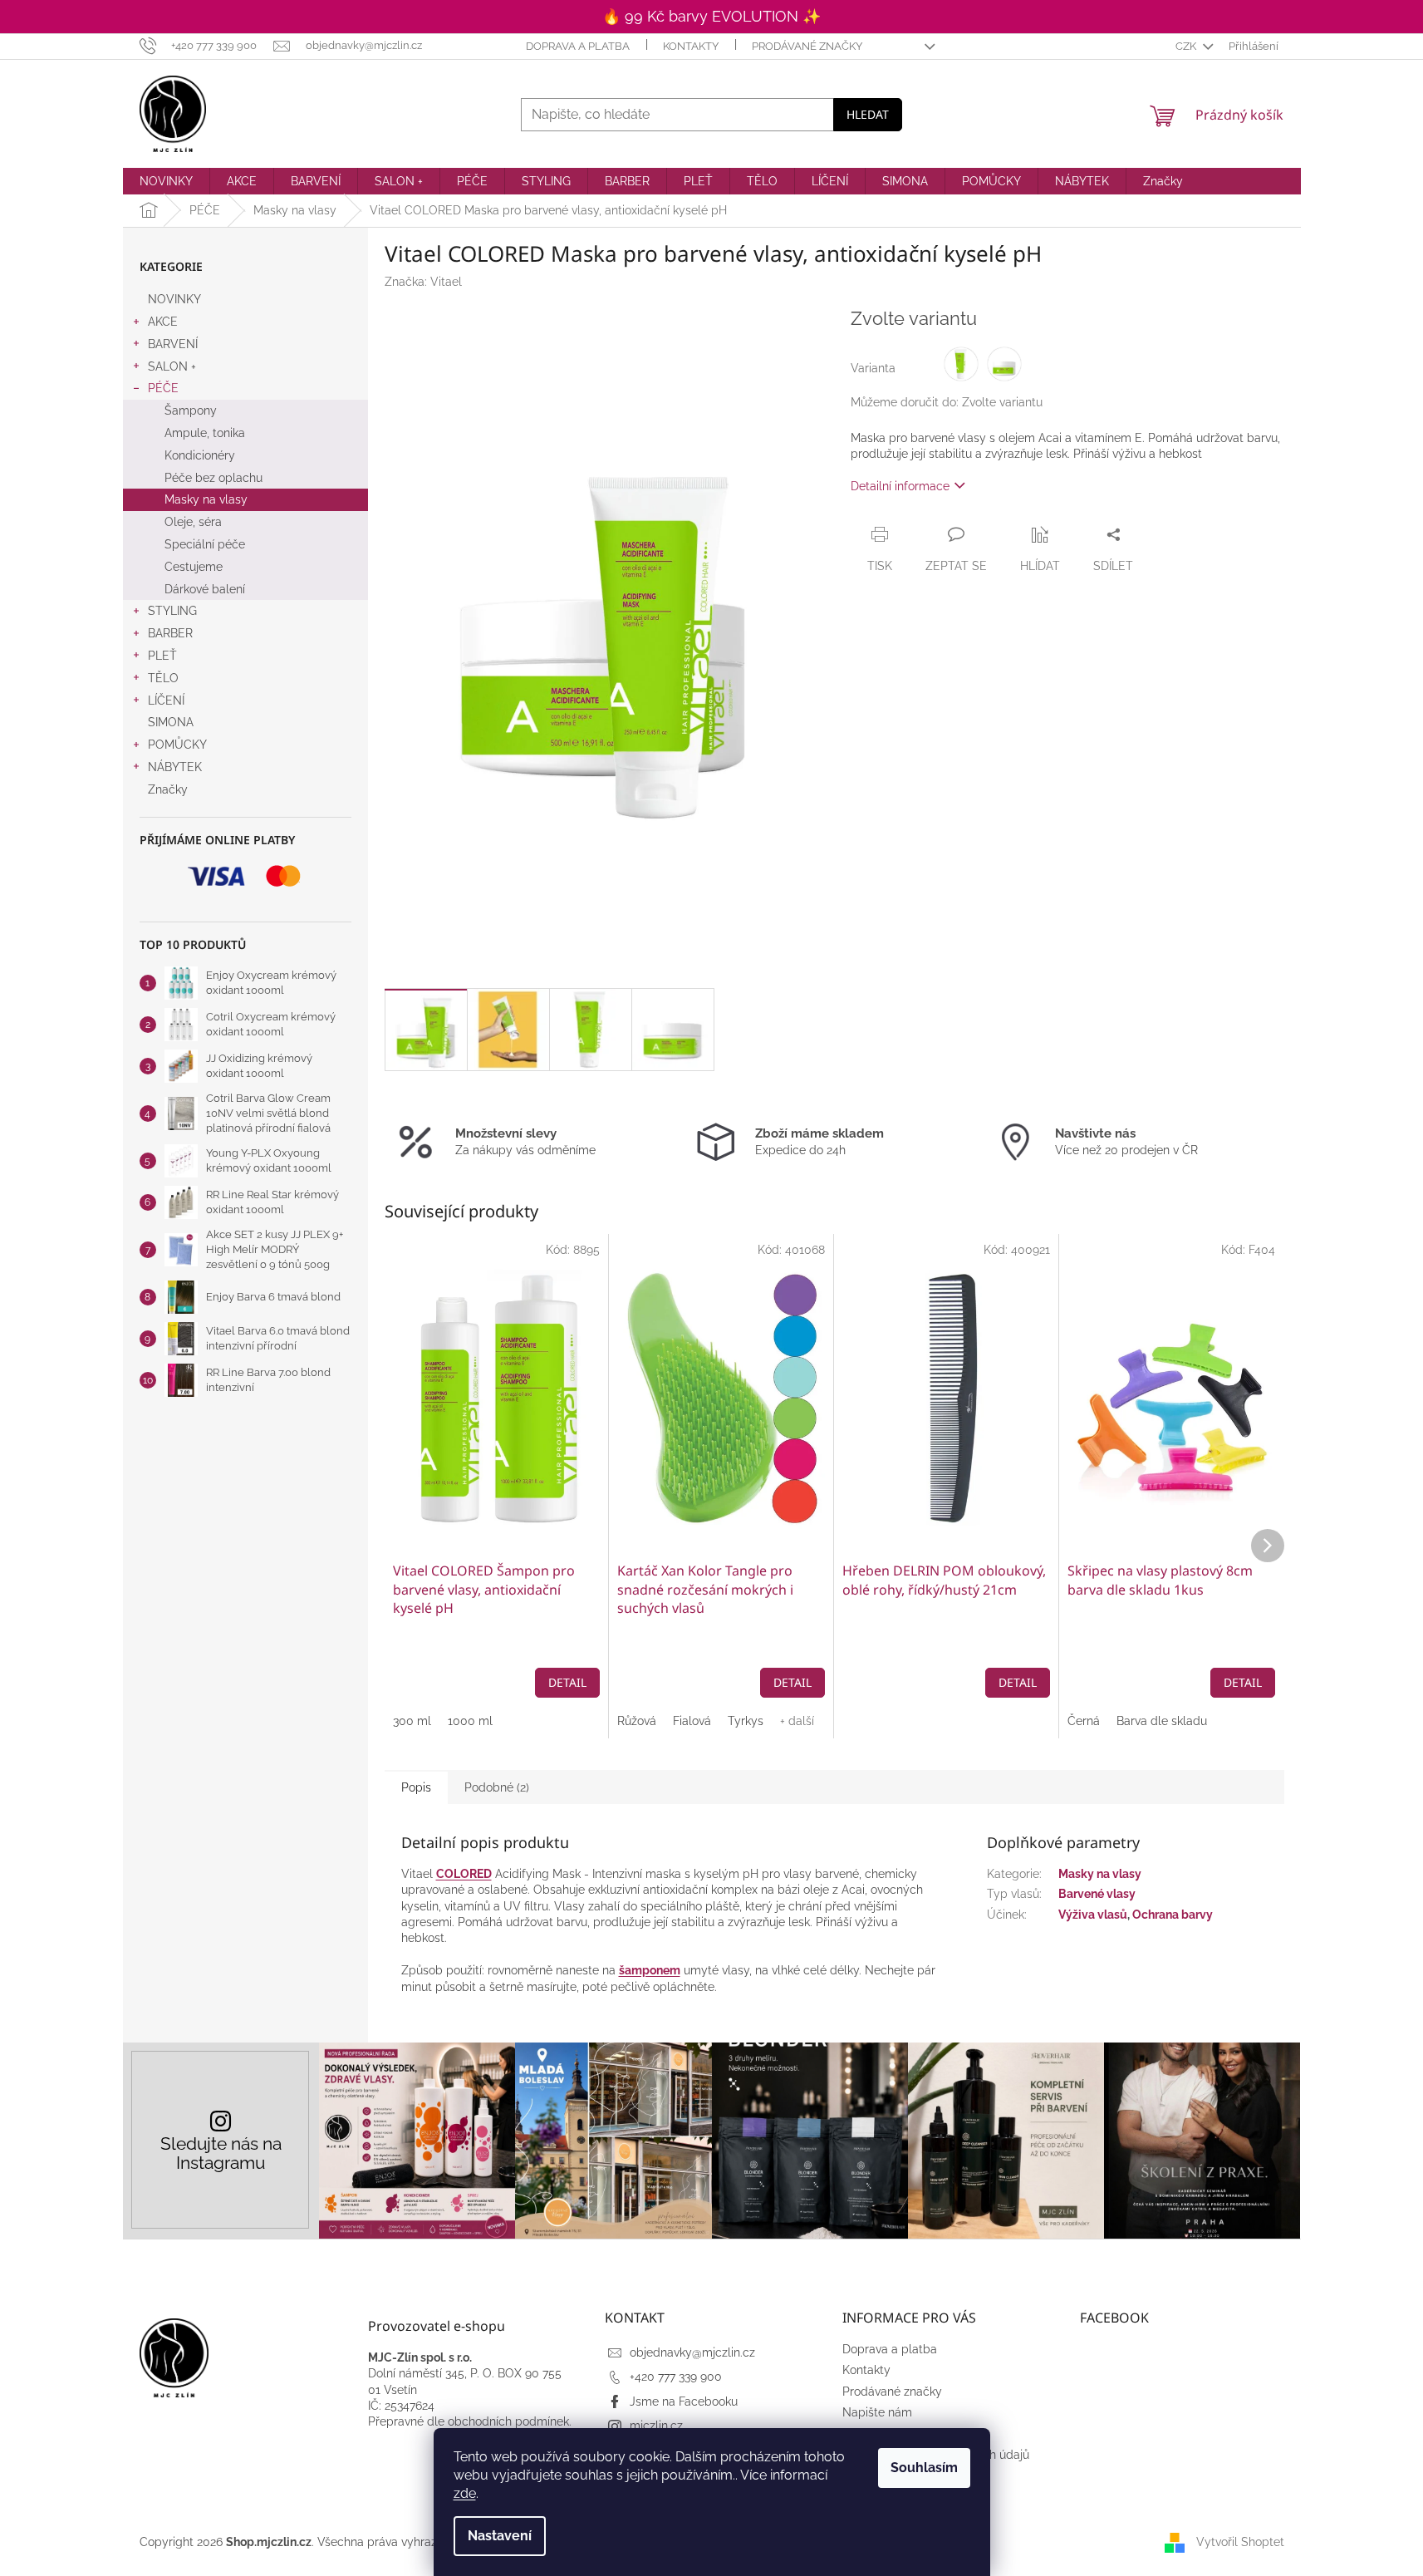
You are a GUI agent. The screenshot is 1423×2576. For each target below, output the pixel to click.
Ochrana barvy (1173, 1915)
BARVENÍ (173, 344)
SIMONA (171, 722)
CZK (1187, 46)
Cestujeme (194, 567)
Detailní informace (900, 486)
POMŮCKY (177, 745)
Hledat (868, 114)
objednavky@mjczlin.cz (692, 2352)
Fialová (692, 1721)
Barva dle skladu (1162, 1721)
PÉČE (163, 388)
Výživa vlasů (1093, 1915)
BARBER (170, 633)
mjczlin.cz (656, 2426)
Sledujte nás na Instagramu (221, 2153)
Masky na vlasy (206, 499)
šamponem (650, 1970)
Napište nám (877, 2412)
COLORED (464, 1874)
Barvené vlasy (1097, 1894)
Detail (567, 1682)
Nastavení (500, 2536)
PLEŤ (162, 656)
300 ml (412, 1721)
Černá (1084, 1721)
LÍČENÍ (166, 701)
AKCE (163, 322)
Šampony (191, 410)
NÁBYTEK (175, 767)
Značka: (423, 282)
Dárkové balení (205, 589)
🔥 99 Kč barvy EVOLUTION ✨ (711, 16)
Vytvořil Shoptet (1240, 2542)
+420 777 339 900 (676, 2377)
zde (465, 2493)
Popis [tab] (416, 1787)
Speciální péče (205, 544)
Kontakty (691, 46)
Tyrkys (746, 1721)
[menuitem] (166, 181)
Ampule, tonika (205, 433)
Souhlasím (924, 2468)
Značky (168, 789)
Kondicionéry (200, 455)
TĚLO (163, 678)
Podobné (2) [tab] (497, 1787)
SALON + (172, 366)
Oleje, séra (193, 522)
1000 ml (470, 1721)
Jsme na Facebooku (684, 2401)
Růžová (637, 1721)
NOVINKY (174, 299)
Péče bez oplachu (213, 478)
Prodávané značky (807, 46)
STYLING (172, 611)
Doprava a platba (578, 46)
